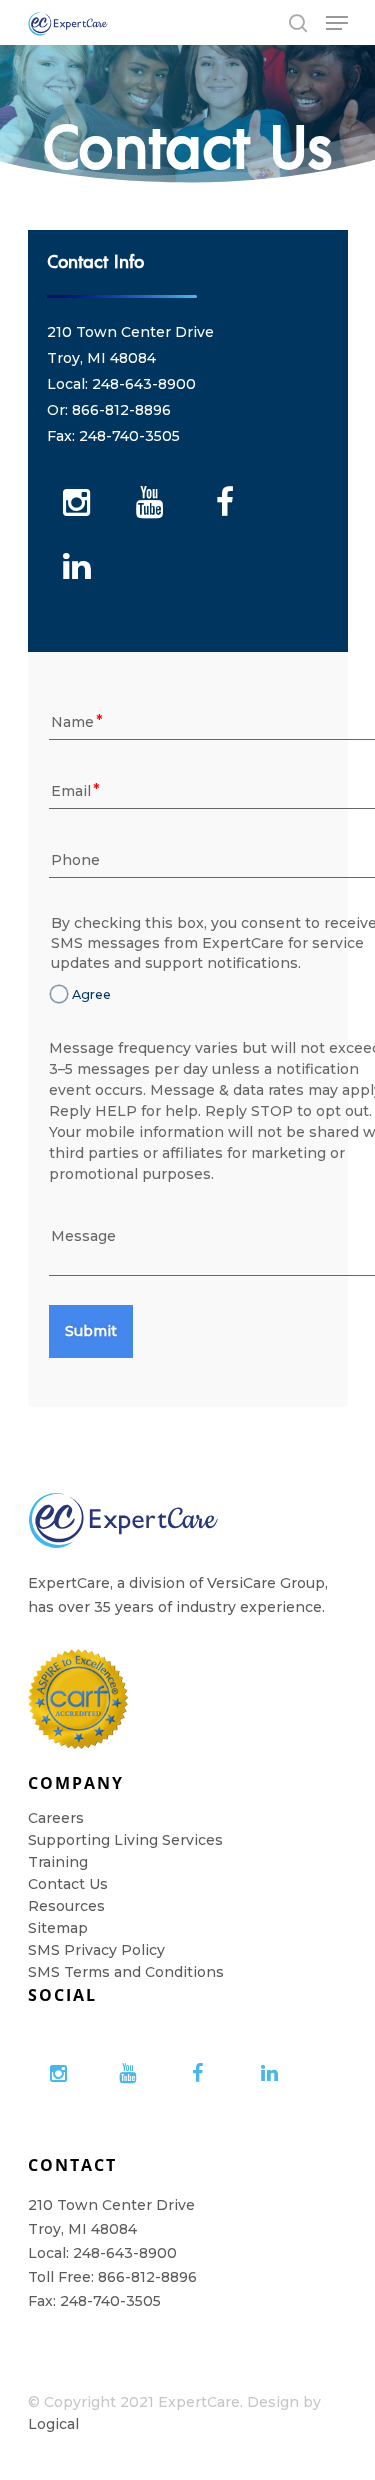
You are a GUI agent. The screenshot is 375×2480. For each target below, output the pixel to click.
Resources (66, 1906)
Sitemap (58, 1928)
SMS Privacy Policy (96, 1950)
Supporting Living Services (125, 1840)
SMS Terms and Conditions (126, 1972)
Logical (53, 2424)
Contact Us (68, 1884)
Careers (56, 1818)
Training (58, 1862)
